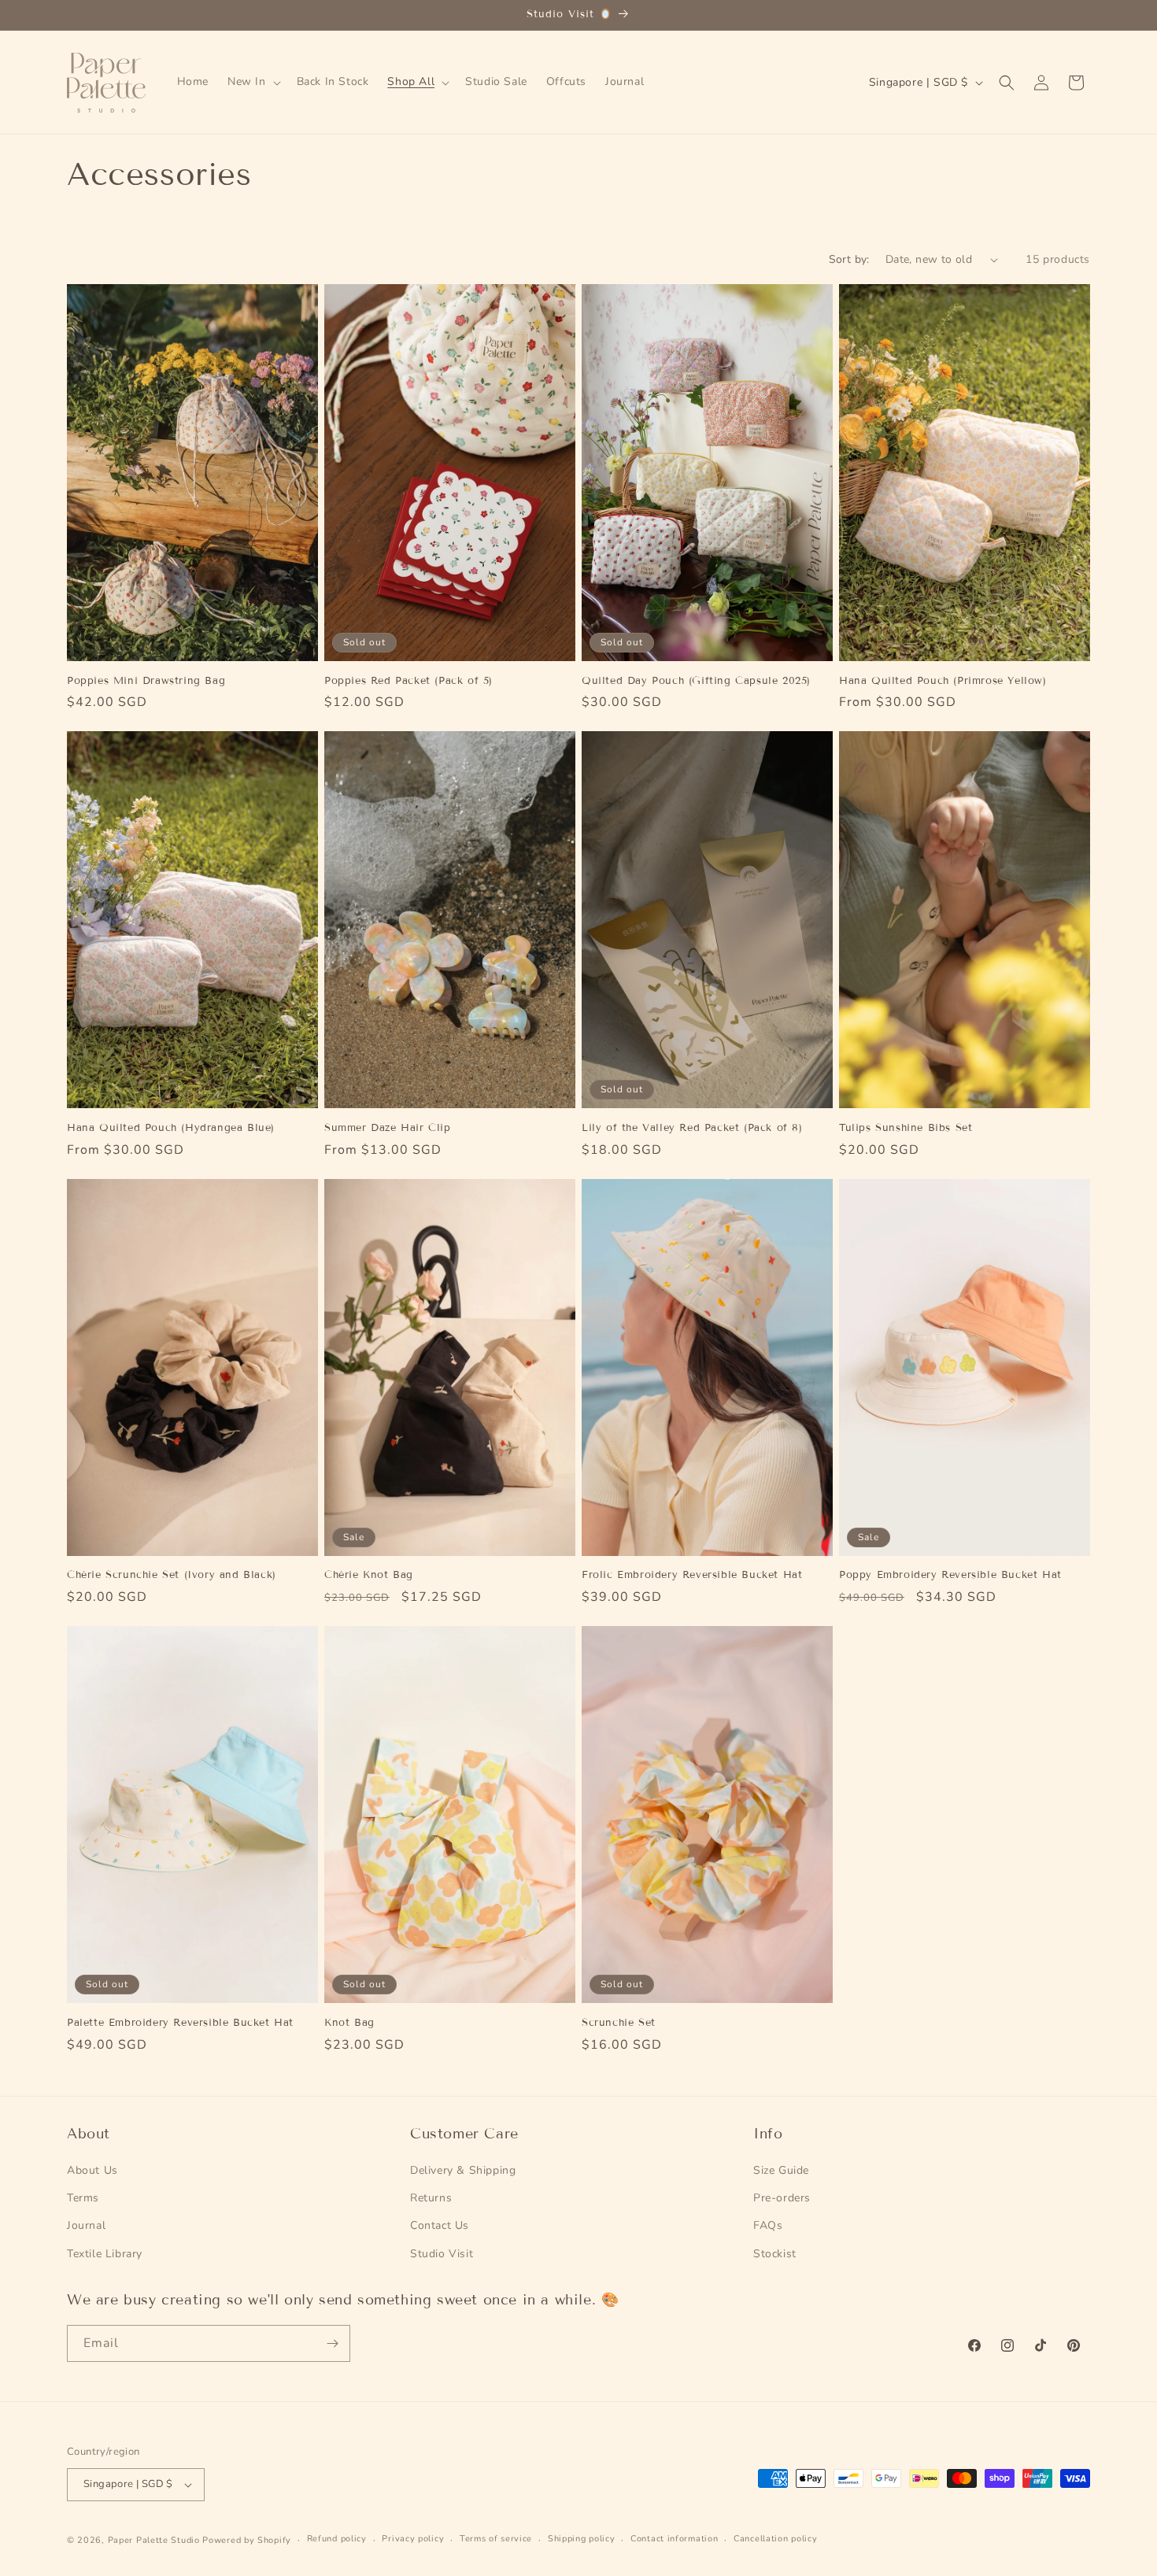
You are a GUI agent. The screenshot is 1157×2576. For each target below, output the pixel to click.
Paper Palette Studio (154, 2540)
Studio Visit (442, 2254)
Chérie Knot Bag (369, 1575)
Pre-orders (782, 2198)
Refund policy (337, 2539)
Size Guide (781, 2170)
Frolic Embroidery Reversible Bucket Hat (692, 1575)
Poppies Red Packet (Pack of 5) (408, 681)
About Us (92, 2170)
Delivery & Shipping (463, 2170)
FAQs (768, 2225)
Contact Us (440, 2225)
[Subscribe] (332, 2343)
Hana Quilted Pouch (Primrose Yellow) (943, 681)
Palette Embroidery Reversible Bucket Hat (180, 2023)
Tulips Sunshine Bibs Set (906, 1128)
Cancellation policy (775, 2539)
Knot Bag (349, 2023)
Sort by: (849, 259)
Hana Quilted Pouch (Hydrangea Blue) (171, 1128)
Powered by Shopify (247, 2540)
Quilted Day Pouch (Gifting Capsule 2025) (696, 681)
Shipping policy (582, 2539)
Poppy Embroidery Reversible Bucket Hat (950, 1575)
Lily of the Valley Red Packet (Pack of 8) (692, 1128)
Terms (83, 2198)
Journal (86, 2225)
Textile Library (105, 2254)
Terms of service (496, 2539)
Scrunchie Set (619, 2023)
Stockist (775, 2254)
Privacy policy (413, 2539)
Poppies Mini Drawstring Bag (146, 681)
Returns (431, 2198)
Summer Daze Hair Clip (388, 1128)
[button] (253, 82)
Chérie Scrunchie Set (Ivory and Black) (172, 1575)
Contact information (674, 2539)
